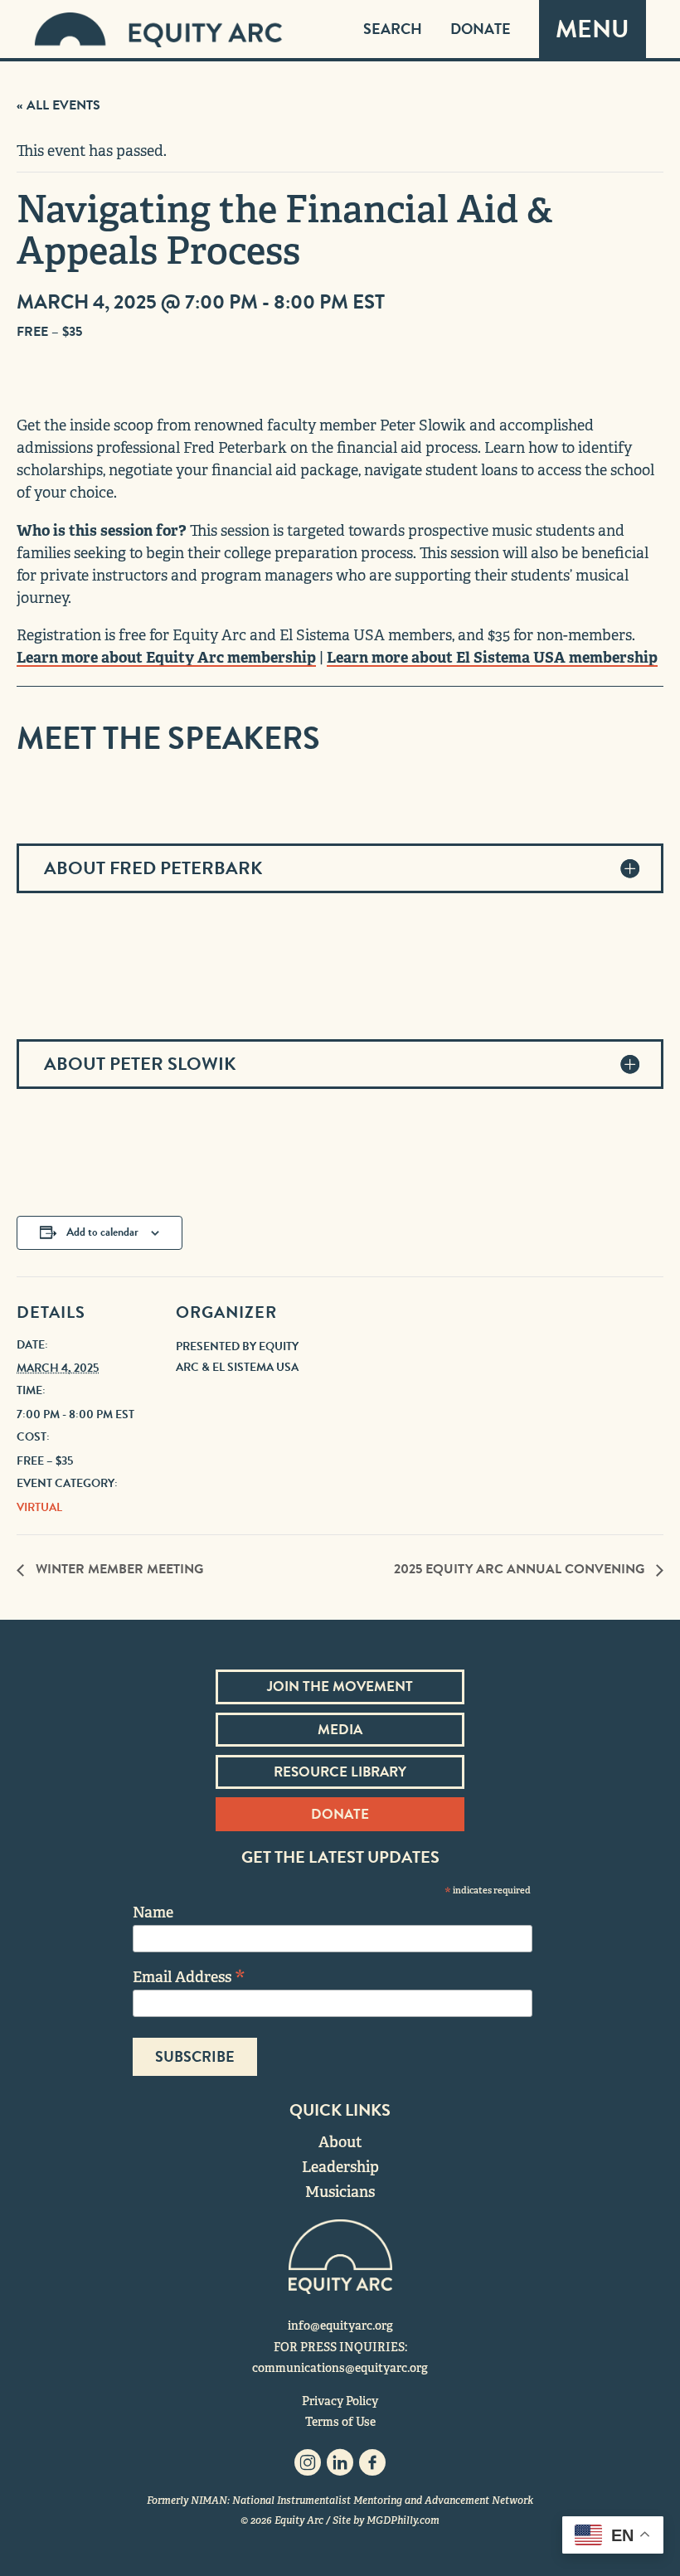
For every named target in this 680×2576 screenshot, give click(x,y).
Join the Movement (340, 1687)
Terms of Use (340, 2422)
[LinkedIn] (340, 2467)
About (340, 2142)
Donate (481, 29)
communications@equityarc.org (340, 2368)
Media (340, 1730)
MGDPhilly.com (403, 2520)
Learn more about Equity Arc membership (166, 657)
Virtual (39, 1507)
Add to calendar (102, 1232)
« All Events (58, 105)
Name (153, 1912)
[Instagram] (308, 2467)
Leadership (340, 2167)
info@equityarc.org (340, 2326)
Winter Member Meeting (118, 1569)
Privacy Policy (340, 2401)
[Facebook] (372, 2467)
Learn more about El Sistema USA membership (492, 657)
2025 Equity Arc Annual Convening (521, 1569)
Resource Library (340, 1772)
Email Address (189, 1976)
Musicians (340, 2192)
